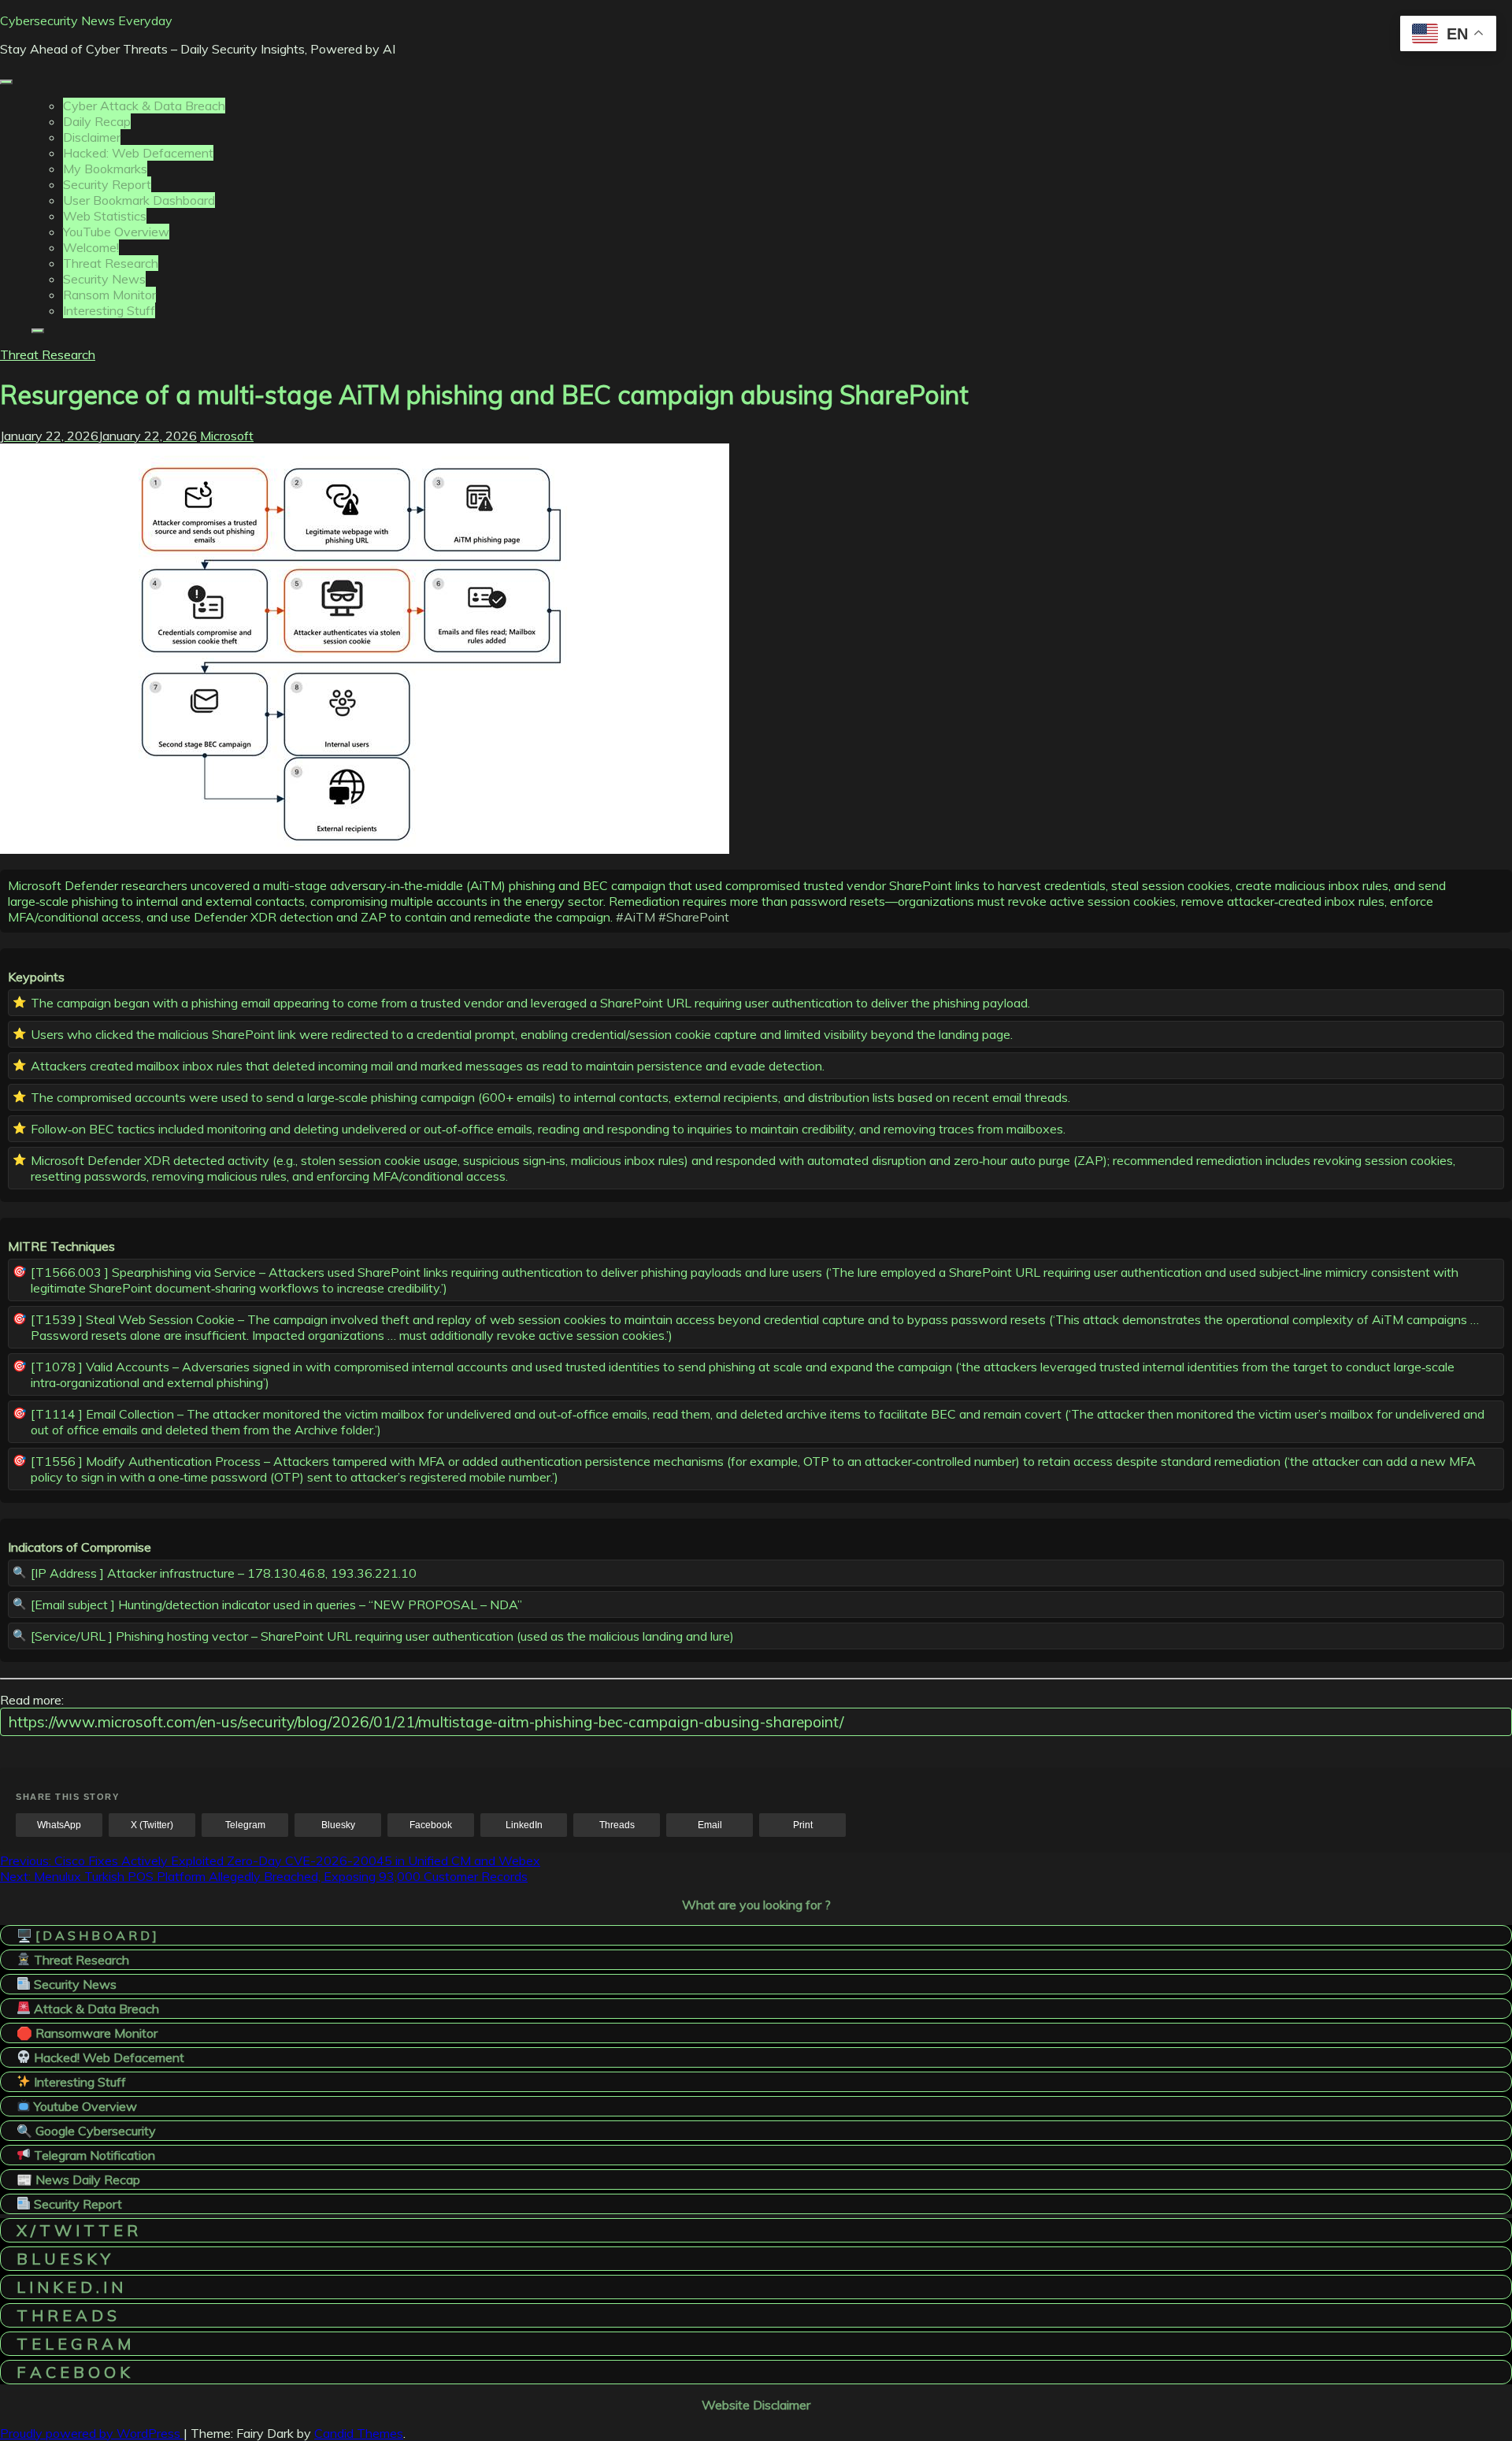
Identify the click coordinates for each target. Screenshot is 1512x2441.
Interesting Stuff (109, 310)
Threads (617, 1825)
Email (710, 1825)
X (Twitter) (152, 1825)
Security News (104, 279)
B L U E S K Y (63, 2259)
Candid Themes (359, 2433)
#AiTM (636, 917)
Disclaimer (92, 137)
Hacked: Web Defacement (138, 153)
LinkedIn (524, 1825)
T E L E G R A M (74, 2344)
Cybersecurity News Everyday (86, 20)
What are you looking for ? (756, 1905)
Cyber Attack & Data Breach (144, 106)
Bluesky (338, 1825)
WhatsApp (59, 1825)
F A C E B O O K (73, 2372)
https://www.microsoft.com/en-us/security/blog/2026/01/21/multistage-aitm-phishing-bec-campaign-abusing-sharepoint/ (426, 1722)
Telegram (245, 1825)
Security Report (107, 184)
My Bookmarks (105, 169)
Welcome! (91, 247)
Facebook (431, 1825)
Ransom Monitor (109, 295)
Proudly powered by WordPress (92, 2433)
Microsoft (227, 436)
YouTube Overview (116, 232)
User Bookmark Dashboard (139, 200)
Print (803, 1825)
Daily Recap (97, 121)
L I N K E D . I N (70, 2287)
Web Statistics (105, 216)
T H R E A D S (67, 2315)
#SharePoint (694, 917)
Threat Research (111, 263)
